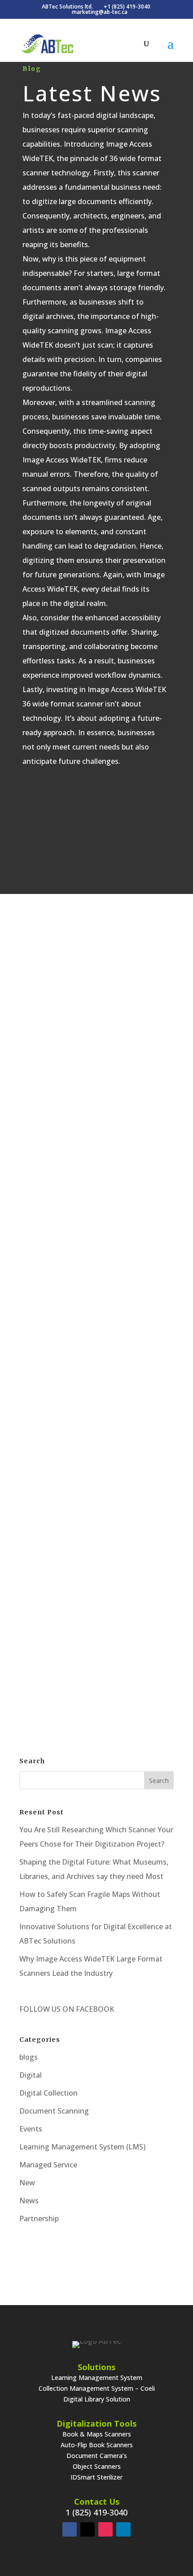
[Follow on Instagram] (105, 2529)
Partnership (39, 2219)
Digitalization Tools (96, 2423)
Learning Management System (97, 2378)
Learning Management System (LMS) (82, 2147)
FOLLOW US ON (47, 2009)
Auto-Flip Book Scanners (97, 2445)
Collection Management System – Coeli (97, 2388)
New (27, 2183)
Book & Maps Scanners (97, 2434)
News (29, 2201)
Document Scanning (128, 1005)
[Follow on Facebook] (70, 2529)
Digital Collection (48, 2093)
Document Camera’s (97, 2456)
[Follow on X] (88, 2529)
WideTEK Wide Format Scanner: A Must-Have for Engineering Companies (96, 1286)
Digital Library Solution (97, 2399)
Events (31, 2129)
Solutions (96, 2367)
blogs (86, 1005)
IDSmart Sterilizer (96, 2477)
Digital (118, 1313)
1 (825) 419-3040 (96, 2512)
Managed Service (48, 2165)
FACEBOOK (94, 2009)
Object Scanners (97, 2466)
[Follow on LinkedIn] (123, 2529)
